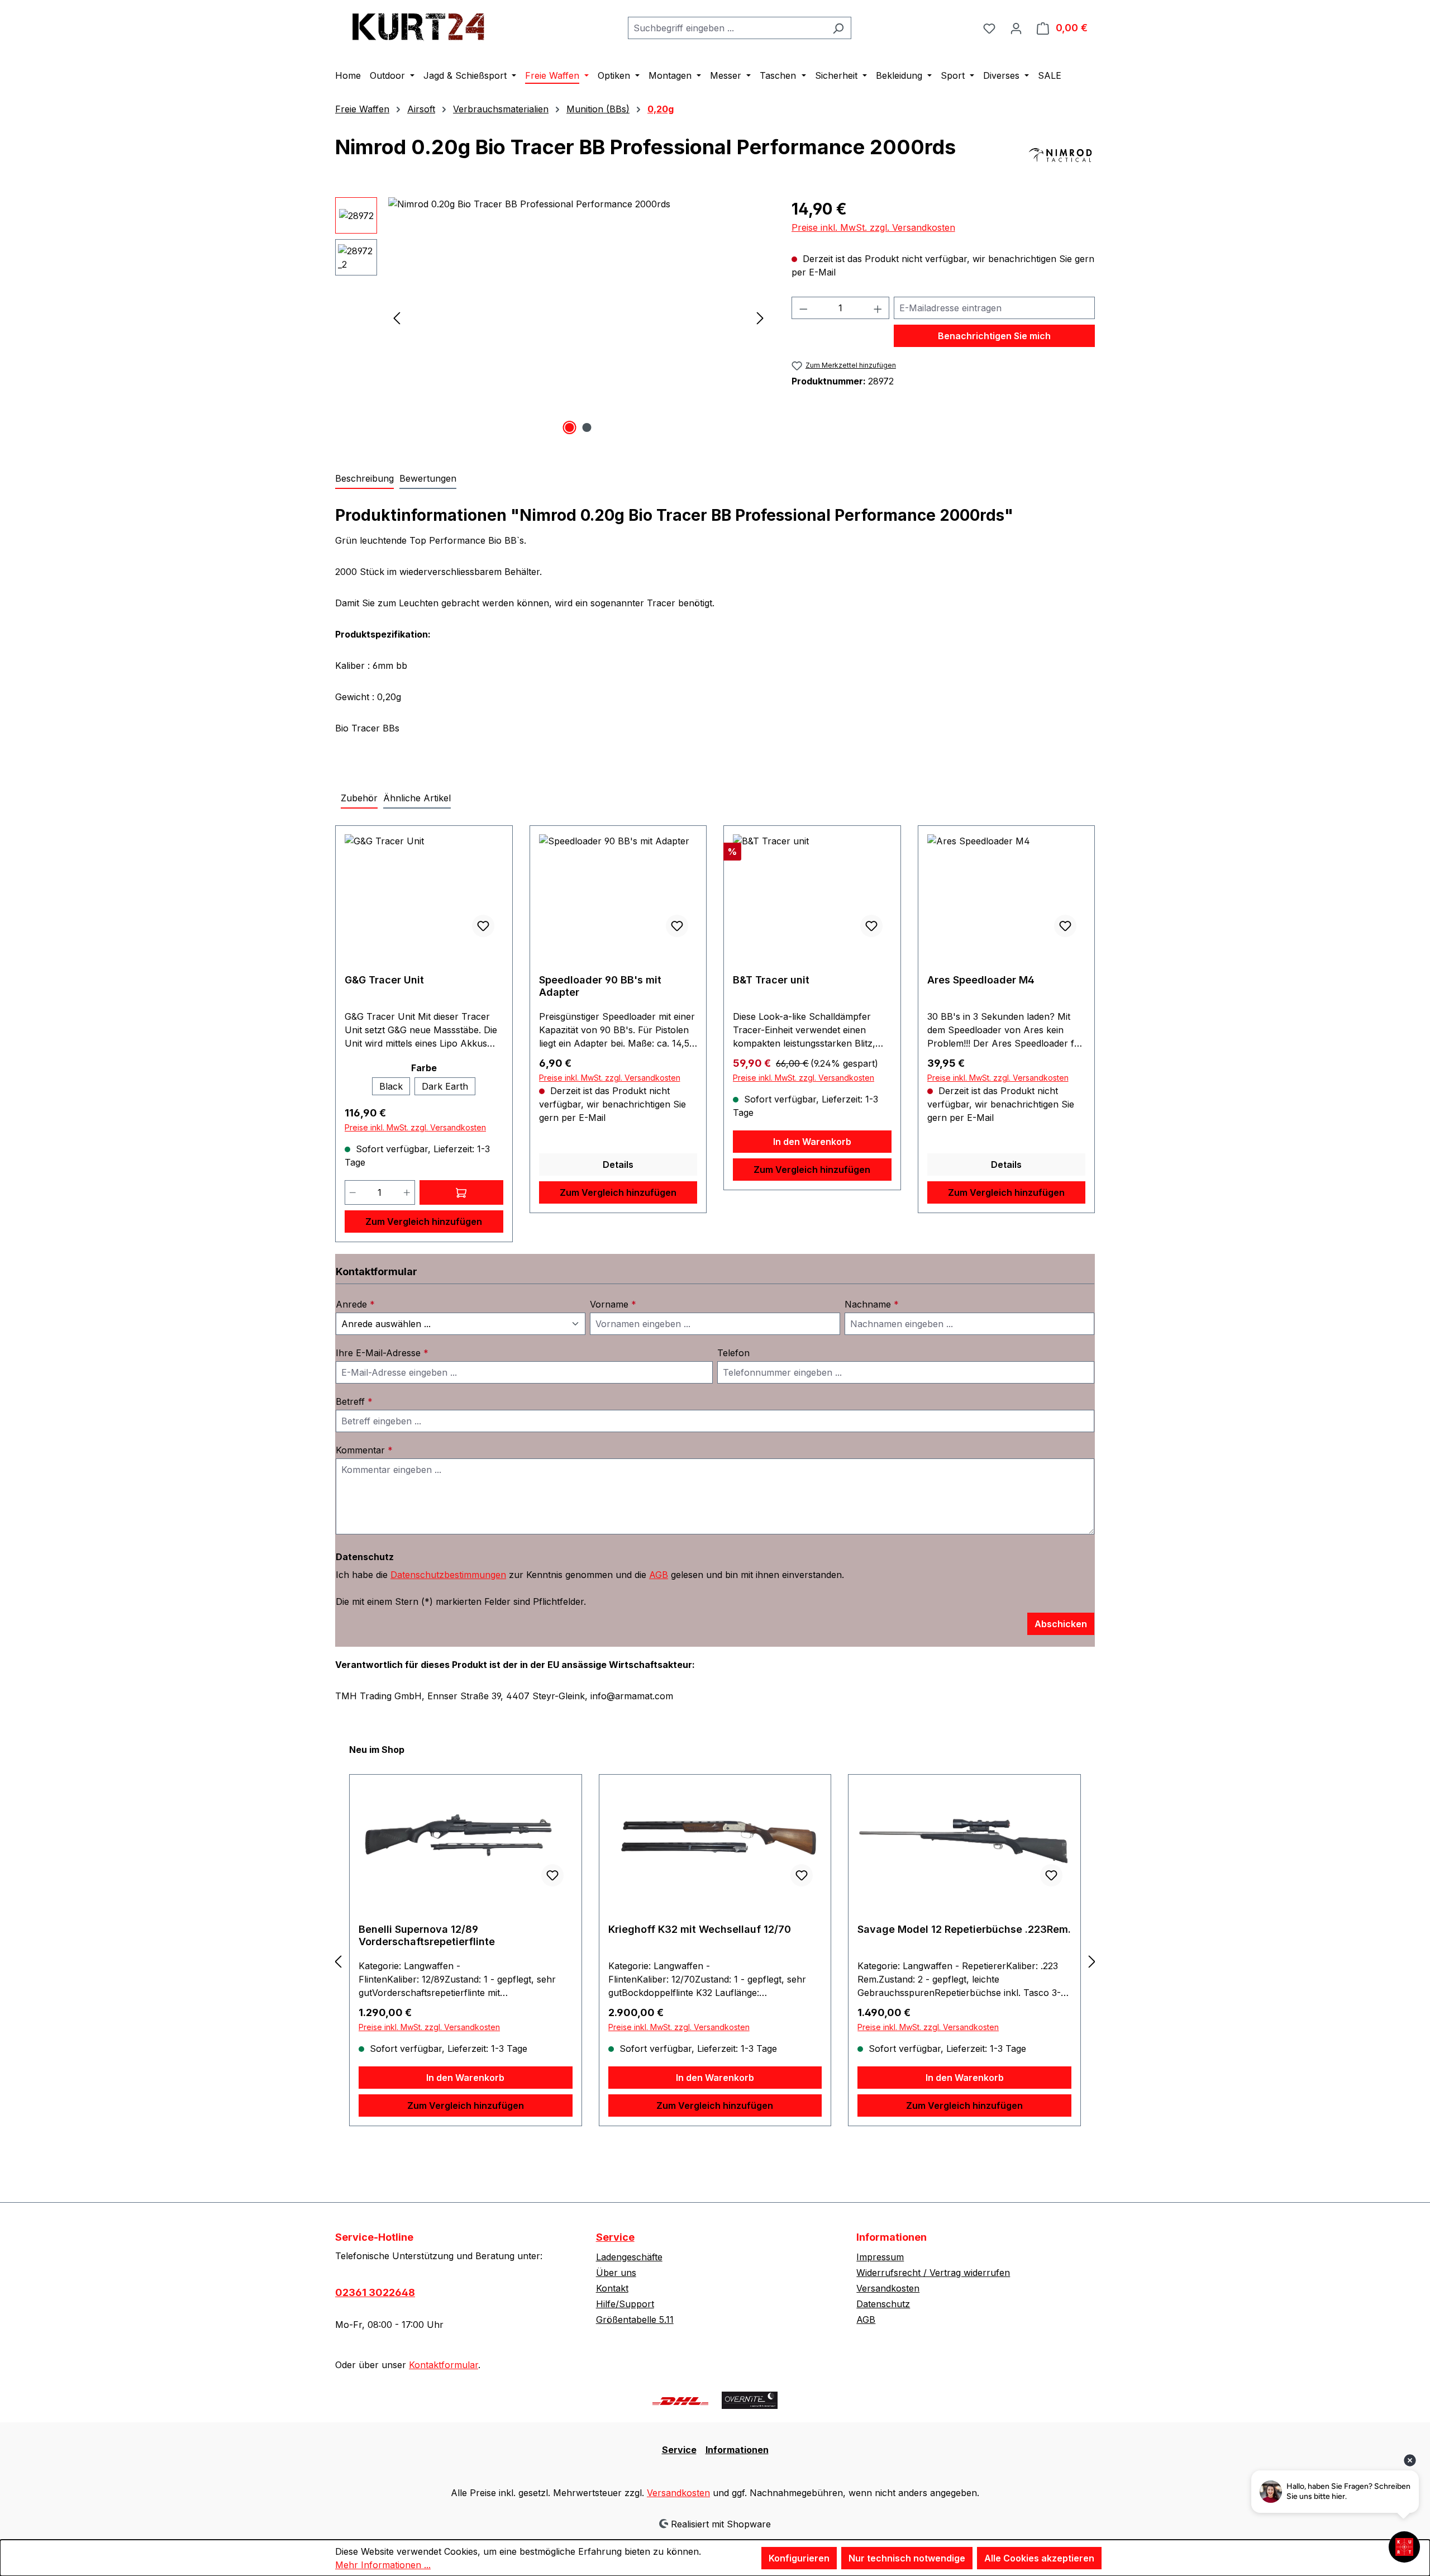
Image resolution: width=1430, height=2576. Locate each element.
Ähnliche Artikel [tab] (417, 798)
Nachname (872, 1304)
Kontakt (612, 2288)
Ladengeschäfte (629, 2257)
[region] (552, 317)
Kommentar (364, 1450)
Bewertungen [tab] (428, 478)
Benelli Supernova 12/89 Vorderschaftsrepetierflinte (427, 1935)
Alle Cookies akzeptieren (1039, 2558)
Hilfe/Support (625, 2304)
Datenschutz (883, 2304)
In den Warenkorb (812, 1142)
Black (391, 1086)
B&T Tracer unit (771, 980)
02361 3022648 (375, 2292)
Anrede (355, 1304)
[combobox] (727, 28)
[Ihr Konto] (1016, 28)
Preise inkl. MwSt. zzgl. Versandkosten (873, 227)
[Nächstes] (760, 318)
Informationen (737, 2450)
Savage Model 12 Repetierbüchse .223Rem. (964, 1929)
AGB (659, 1575)
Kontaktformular (444, 2365)
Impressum (880, 2257)
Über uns (616, 2273)
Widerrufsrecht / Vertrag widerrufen (933, 2273)
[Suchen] (838, 28)
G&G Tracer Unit (384, 980)
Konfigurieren (799, 2558)
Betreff (354, 1401)
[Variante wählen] (461, 1192)
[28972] (578, 317)
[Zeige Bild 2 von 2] (587, 427)
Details (618, 1165)
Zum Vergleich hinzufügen (424, 1222)
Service (615, 2237)
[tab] (364, 479)
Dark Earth (445, 1086)
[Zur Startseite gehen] (419, 25)
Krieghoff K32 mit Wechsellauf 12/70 (700, 1929)
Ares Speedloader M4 (981, 980)
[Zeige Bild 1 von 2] (570, 427)
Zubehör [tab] (359, 798)
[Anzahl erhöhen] (407, 1192)
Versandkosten (888, 2288)
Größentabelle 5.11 (635, 2320)
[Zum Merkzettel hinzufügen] (483, 926)
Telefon (733, 1353)
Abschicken (1061, 1624)
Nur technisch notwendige (907, 2558)
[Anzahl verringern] (352, 1192)
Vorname (613, 1304)
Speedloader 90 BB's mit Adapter (600, 986)
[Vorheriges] (397, 318)
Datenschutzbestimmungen (448, 1575)
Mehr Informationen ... (383, 2565)
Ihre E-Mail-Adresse (382, 1353)
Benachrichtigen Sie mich (994, 336)
